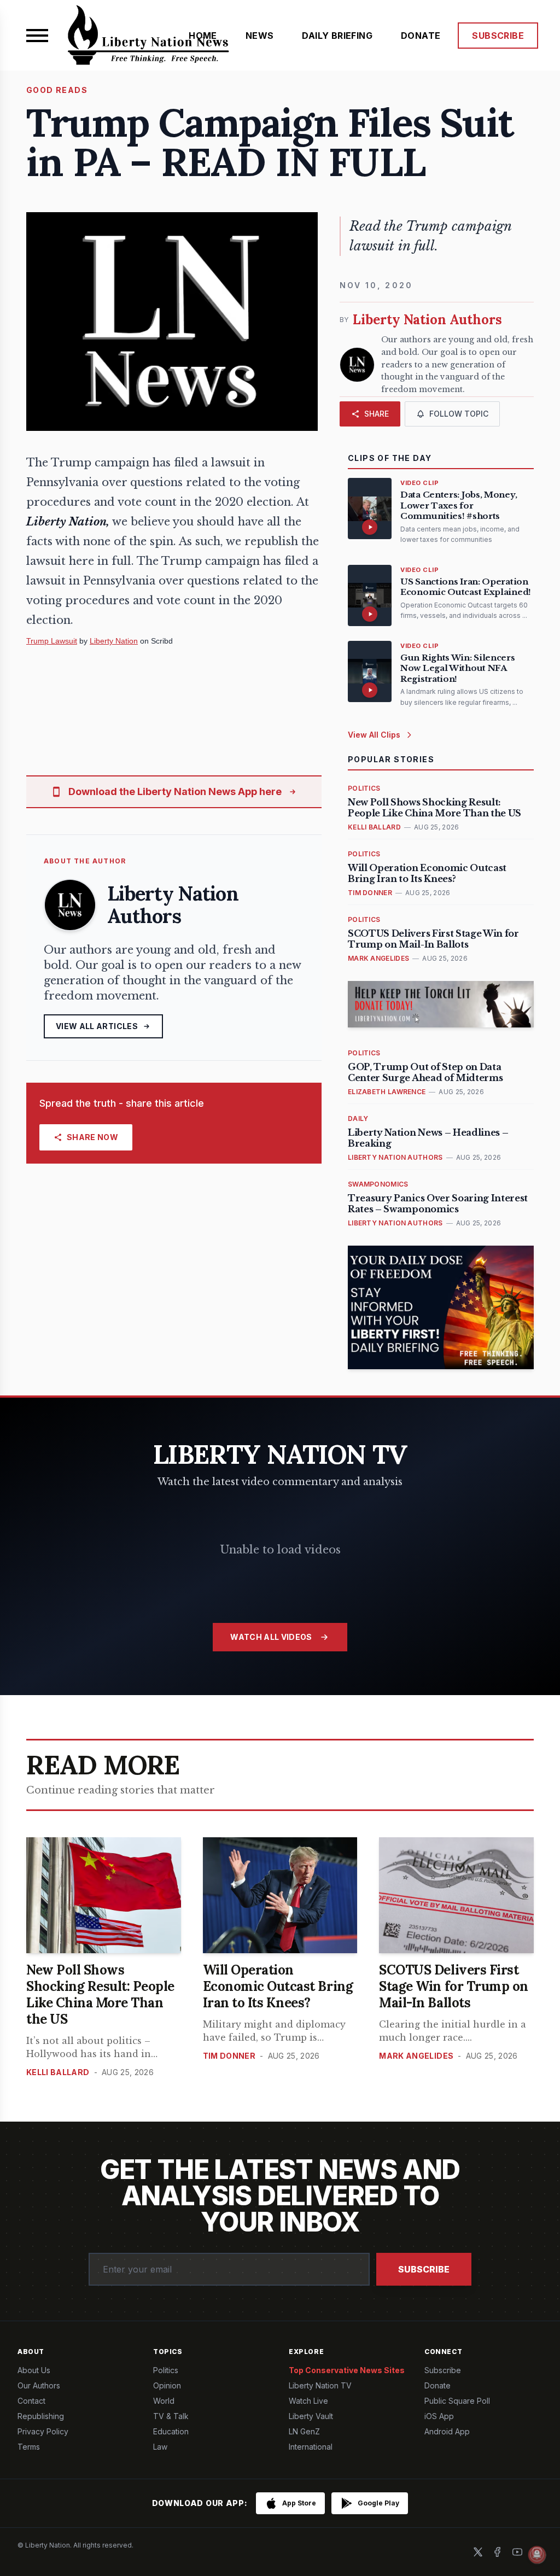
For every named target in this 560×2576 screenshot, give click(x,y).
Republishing (41, 2416)
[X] (478, 2552)
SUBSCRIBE (498, 36)
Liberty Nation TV (320, 2385)
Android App (447, 2431)
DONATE (421, 36)
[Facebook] (498, 2552)
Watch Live (308, 2401)
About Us (34, 2370)
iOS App (439, 2416)
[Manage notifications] (537, 2555)
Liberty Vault (311, 2416)
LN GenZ (304, 2431)
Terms (29, 2447)
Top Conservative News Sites (347, 2370)
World (164, 2401)
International (311, 2447)
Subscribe (424, 2269)
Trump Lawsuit (52, 641)
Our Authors (39, 2385)
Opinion (167, 2385)
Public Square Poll (457, 2401)
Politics (166, 2370)
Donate (437, 2385)
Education (171, 2431)
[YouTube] (517, 2552)
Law (160, 2447)
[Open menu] (37, 36)
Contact (31, 2401)
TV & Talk (171, 2416)
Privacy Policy (43, 2431)
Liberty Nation (114, 641)
